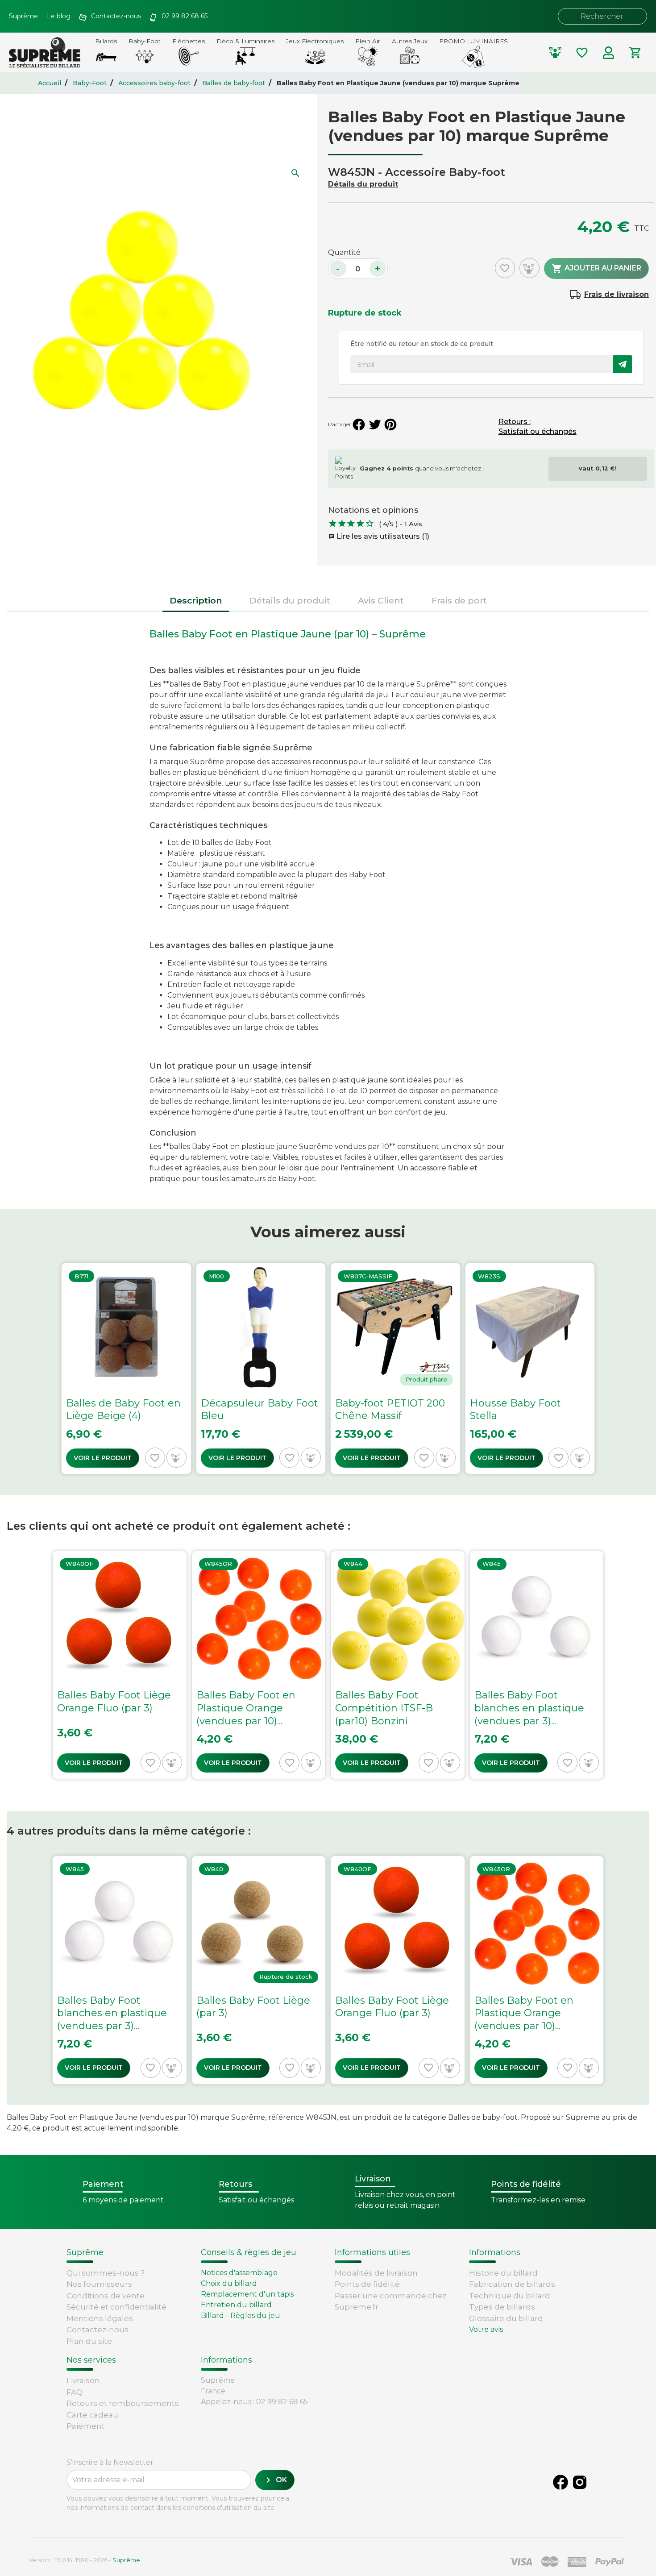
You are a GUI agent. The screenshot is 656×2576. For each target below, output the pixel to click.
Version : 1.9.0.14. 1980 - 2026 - (84, 2560)
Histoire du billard (503, 2273)
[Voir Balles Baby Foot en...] (259, 1665)
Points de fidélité (367, 2284)
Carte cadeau (92, 2415)
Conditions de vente (106, 2296)
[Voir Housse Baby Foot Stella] (530, 1369)
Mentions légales (100, 2318)
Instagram (580, 2482)
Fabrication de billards (512, 2284)
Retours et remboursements (123, 2403)
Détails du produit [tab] (290, 600)
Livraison (83, 2380)
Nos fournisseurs (99, 2284)
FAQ (75, 2392)
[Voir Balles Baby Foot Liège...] (120, 1665)
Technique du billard (510, 2296)
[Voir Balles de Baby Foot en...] (126, 1369)
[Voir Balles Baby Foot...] (398, 1665)
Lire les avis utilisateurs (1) (379, 536)
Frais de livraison (617, 294)
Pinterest (390, 424)
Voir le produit (103, 1458)
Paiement (86, 2426)
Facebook (561, 2482)
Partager (359, 424)
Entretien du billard (236, 2305)
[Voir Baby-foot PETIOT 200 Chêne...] (395, 1369)
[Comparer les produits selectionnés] (555, 53)
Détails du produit (363, 184)
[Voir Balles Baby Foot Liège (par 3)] (259, 1970)
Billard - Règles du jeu (241, 2316)
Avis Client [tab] (381, 600)
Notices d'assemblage (239, 2273)
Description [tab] (196, 600)
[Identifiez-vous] (609, 53)
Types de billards (502, 2307)
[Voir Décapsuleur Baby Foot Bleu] (261, 1369)
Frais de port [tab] (459, 600)
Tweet (375, 424)
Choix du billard (229, 2283)
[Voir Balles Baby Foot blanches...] (537, 1665)
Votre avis (486, 2329)
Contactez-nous (98, 2330)
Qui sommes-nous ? (106, 2273)
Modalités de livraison (376, 2273)
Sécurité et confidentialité (116, 2307)
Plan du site (89, 2341)
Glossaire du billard (506, 2318)
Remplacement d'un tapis (247, 2294)
